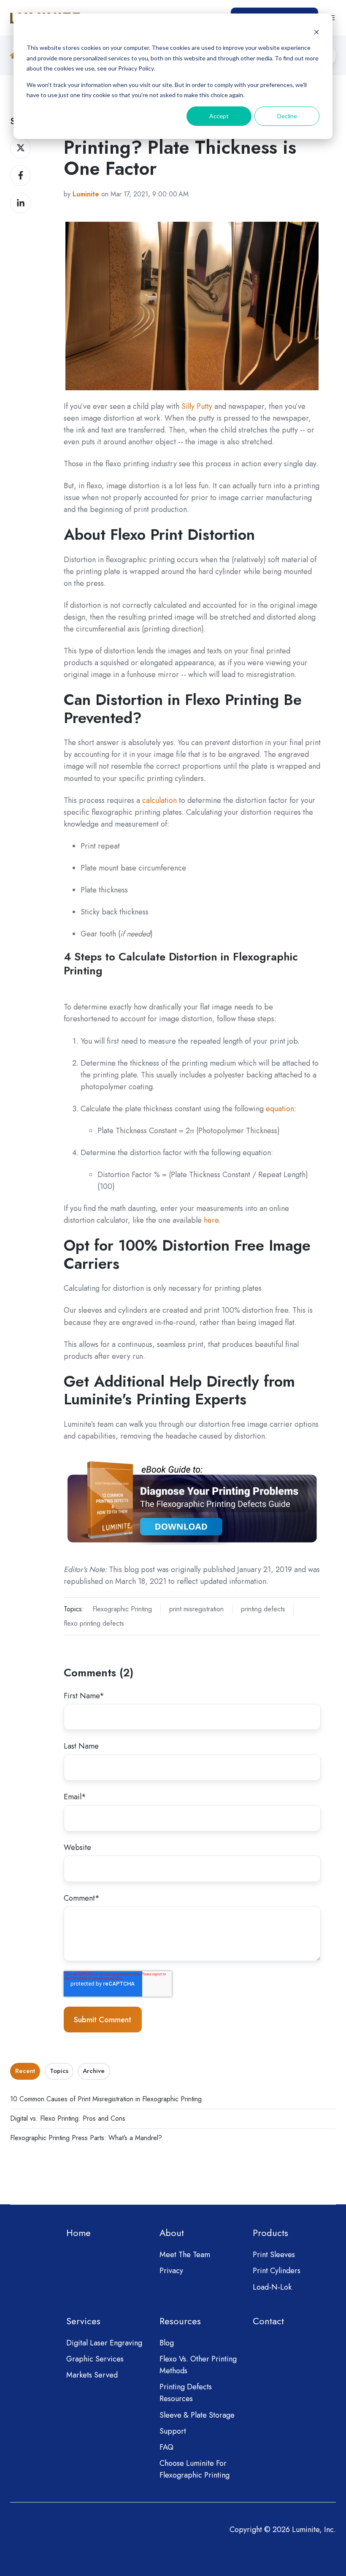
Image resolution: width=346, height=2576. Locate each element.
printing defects (263, 1609)
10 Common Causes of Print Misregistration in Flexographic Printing (106, 2099)
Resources (180, 2321)
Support (173, 2431)
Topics (59, 2071)
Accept (219, 116)
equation (280, 1109)
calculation (159, 800)
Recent (25, 2071)
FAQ (166, 2447)
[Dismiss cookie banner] (316, 32)
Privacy (171, 2271)
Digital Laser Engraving (104, 2343)
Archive (94, 2071)
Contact (268, 2321)
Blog (167, 2343)
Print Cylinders (277, 2271)
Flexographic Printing (122, 1609)
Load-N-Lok (272, 2287)
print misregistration (196, 1609)
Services (83, 2321)
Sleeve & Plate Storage (197, 2415)
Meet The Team (185, 2255)
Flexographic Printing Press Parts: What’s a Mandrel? (86, 2138)
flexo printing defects (94, 1623)
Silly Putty (197, 406)
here (211, 1220)
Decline (287, 116)
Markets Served (92, 2375)
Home (78, 2233)
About (172, 2233)
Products (270, 2233)
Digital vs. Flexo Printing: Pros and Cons (68, 2118)
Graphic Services (95, 2359)
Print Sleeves (274, 2255)
